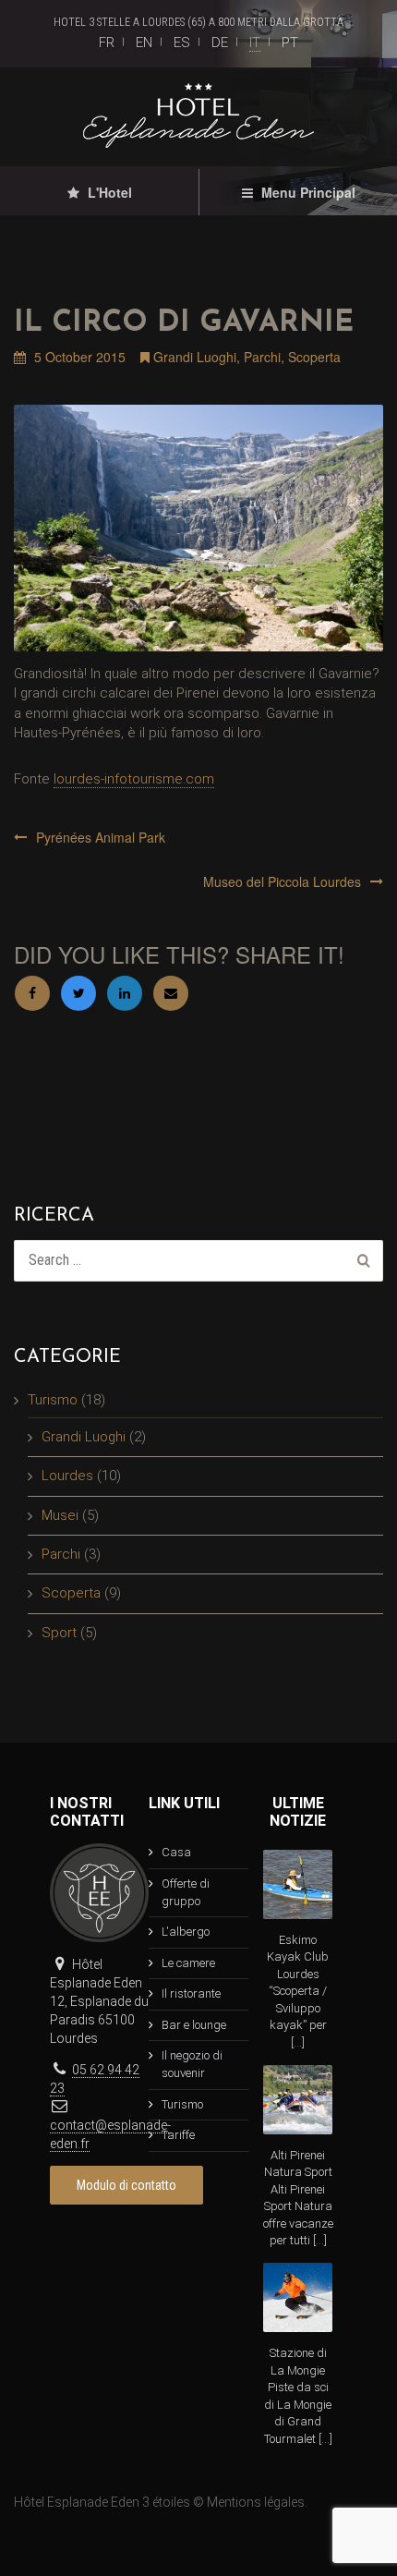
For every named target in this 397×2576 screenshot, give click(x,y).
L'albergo (186, 1932)
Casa (176, 1852)
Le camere (188, 1963)
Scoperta (314, 357)
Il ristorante (191, 1993)
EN (144, 43)
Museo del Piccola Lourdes (282, 881)
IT (255, 43)
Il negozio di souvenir (192, 2064)
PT (290, 43)
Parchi (262, 357)
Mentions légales (256, 2502)
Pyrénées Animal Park (101, 837)
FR (107, 43)
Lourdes (67, 1476)
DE (220, 43)
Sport (59, 1633)
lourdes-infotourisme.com (134, 779)
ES (182, 43)
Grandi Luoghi (195, 357)
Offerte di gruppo (186, 1892)
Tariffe (178, 2135)
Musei (60, 1515)
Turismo (53, 1400)
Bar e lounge (194, 2025)
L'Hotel (108, 192)
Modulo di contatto (126, 2185)
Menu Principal (307, 192)
